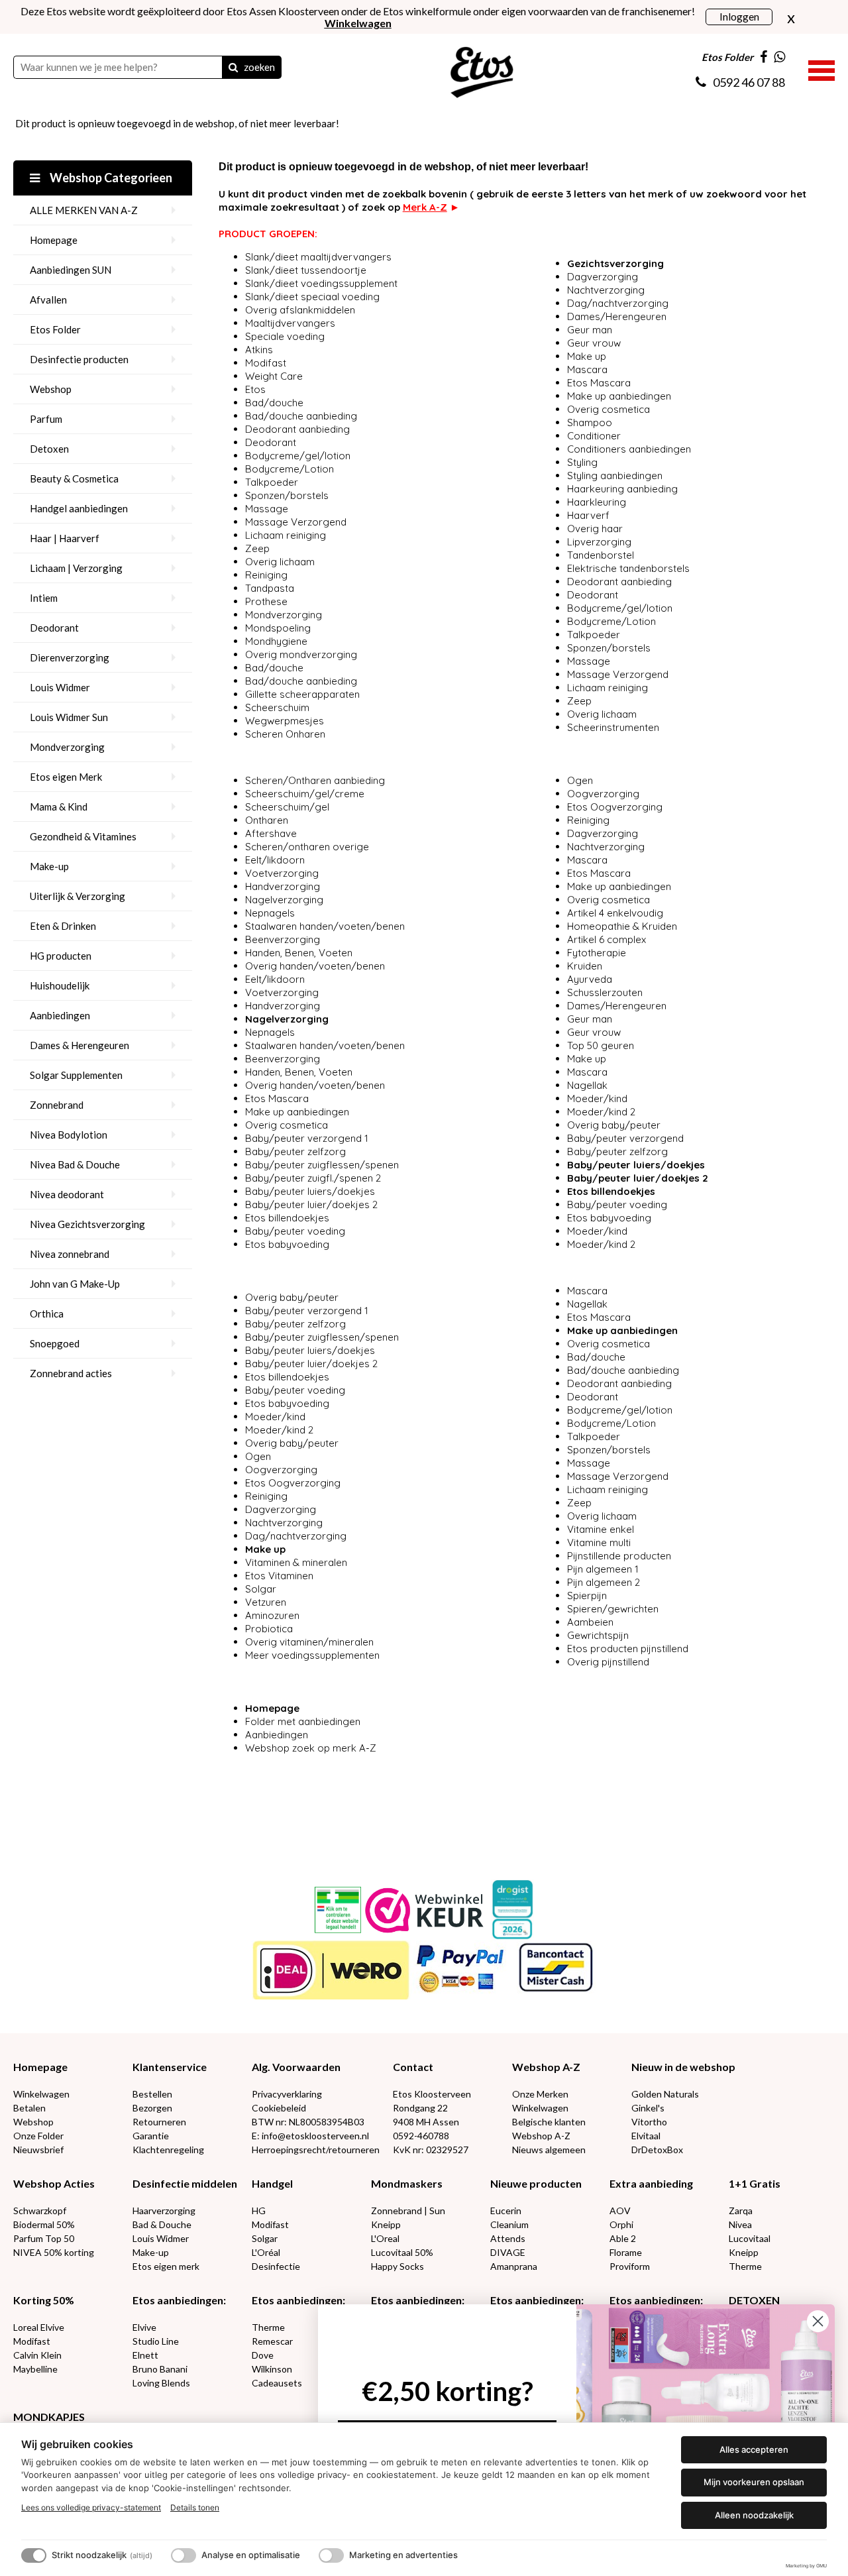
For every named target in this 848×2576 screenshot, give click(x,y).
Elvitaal (646, 2136)
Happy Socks (397, 2266)
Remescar (272, 2341)
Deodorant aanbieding (297, 429)
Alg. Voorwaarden (296, 2067)
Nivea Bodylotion (69, 1135)
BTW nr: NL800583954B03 (308, 2122)
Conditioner (594, 436)
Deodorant (54, 628)
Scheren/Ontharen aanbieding (315, 780)
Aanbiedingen (60, 1015)
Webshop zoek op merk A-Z (311, 1748)
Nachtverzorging (606, 290)
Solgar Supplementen (76, 1075)
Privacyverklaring (287, 2094)
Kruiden (585, 966)
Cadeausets (277, 2383)
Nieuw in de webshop (683, 2067)
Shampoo (590, 422)
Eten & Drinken (63, 926)
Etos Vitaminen (279, 1576)
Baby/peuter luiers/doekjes (310, 1191)
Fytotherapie (597, 953)
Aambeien (590, 1622)
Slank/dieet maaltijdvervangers (318, 257)
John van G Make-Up (75, 1284)
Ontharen (267, 820)
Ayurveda (590, 979)
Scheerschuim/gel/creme (305, 794)
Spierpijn (587, 1596)
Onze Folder (38, 2136)
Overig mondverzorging (301, 654)
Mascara (587, 369)
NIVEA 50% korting (54, 2252)
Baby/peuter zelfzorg (295, 1151)
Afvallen (48, 300)
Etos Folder (55, 329)
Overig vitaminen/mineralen (309, 1642)
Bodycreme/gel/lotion (298, 456)
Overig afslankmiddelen (300, 310)
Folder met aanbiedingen (303, 1721)
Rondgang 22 (420, 2108)
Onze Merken (540, 2094)
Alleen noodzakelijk (754, 2515)
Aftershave (271, 833)
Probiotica (269, 1629)
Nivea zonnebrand (70, 1254)
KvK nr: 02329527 (431, 2150)
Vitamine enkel (601, 1529)
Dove (263, 2355)
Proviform (630, 2266)
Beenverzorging (283, 939)
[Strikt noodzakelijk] (34, 2555)
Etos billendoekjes (287, 1218)
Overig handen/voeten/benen (315, 966)
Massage (267, 509)
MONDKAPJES (49, 2417)
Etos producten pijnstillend (628, 1649)
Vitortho (649, 2122)
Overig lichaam (280, 562)
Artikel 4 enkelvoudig (615, 913)
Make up (587, 356)
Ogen (580, 780)
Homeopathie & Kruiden (622, 926)
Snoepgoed (55, 1343)
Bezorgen (152, 2108)
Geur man (590, 330)
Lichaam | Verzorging (76, 568)
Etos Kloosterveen (432, 2094)
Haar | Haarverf (65, 538)
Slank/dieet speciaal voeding (312, 297)
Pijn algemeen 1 (603, 1569)
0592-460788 (421, 2136)
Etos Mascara (599, 383)
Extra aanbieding (651, 2183)
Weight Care (274, 376)
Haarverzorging (164, 2211)
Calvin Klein (37, 2355)
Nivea (740, 2224)
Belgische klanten (549, 2122)
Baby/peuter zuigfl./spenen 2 (313, 1178)
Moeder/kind (597, 1098)
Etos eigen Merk (66, 777)
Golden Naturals (665, 2094)
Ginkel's (648, 2108)
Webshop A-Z (546, 2067)
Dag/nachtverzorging (618, 303)
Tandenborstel (601, 555)
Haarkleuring (597, 502)
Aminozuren (272, 1615)
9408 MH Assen (426, 2122)
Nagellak (587, 1085)
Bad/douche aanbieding (301, 416)
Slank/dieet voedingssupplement (321, 283)
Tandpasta (270, 588)
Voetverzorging (282, 873)
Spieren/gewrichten (613, 1609)
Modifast (266, 363)
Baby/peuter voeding (295, 1231)
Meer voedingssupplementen (312, 1655)
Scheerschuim (277, 707)
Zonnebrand (57, 1105)
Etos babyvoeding (287, 1244)
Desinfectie (276, 2266)
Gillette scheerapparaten (302, 694)
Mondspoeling (278, 628)
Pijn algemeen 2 (604, 1582)
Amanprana (514, 2266)
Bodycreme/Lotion (290, 469)
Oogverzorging (603, 794)
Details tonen (195, 2507)
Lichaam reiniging (286, 535)
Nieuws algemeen (549, 2150)
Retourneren (159, 2122)
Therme (745, 2266)
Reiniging (266, 575)
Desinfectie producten (79, 359)
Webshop (51, 389)
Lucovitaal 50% (402, 2252)
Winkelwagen (41, 2094)
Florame (626, 2252)
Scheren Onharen (285, 734)
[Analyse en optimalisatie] (184, 2555)
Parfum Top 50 (44, 2238)
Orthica (47, 1314)
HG (259, 2211)
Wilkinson (272, 2369)
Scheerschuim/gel (287, 807)
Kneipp (386, 2224)
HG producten (61, 956)
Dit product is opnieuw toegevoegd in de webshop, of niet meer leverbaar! (177, 123)
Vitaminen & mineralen (296, 1562)
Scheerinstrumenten (613, 727)
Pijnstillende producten (619, 1556)
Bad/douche (274, 403)
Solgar (261, 1589)
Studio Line (156, 2341)
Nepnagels (270, 913)
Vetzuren (266, 1602)
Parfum (46, 419)
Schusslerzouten (605, 992)
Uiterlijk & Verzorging (78, 896)
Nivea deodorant (67, 1194)
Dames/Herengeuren (617, 316)
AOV (620, 2211)
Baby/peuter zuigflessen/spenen (322, 1165)
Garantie (151, 2136)
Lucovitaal (750, 2238)
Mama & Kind (59, 807)
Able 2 (623, 2238)
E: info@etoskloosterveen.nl (310, 2136)
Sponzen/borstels (287, 495)
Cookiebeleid (279, 2108)
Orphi (621, 2224)
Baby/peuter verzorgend (627, 1138)
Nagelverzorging (284, 900)
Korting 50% (44, 2300)
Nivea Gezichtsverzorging (87, 1224)
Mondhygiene (276, 641)
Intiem (44, 598)
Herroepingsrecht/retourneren (316, 2150)
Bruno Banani (160, 2369)
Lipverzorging (599, 542)
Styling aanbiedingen (615, 476)
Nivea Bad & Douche (75, 1164)
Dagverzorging (603, 277)
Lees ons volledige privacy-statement (91, 2507)
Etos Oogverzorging (615, 807)
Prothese (266, 601)
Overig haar (595, 529)
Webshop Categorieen (110, 178)
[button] (821, 69)
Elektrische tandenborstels (628, 568)
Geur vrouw (594, 343)
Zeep (257, 548)
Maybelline (35, 2369)
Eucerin (506, 2211)
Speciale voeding (285, 336)
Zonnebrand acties (71, 1373)
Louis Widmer (60, 687)
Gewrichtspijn (598, 1635)
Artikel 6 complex (607, 939)
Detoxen (49, 449)
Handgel (272, 2183)
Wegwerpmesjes (285, 721)
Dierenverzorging (70, 657)
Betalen (29, 2108)
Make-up (49, 866)
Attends (508, 2238)
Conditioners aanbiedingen (629, 449)
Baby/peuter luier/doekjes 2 (311, 1204)
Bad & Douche (162, 2224)
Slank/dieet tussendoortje (306, 270)
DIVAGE (508, 2252)
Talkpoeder (272, 482)
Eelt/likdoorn (275, 860)
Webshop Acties (54, 2183)
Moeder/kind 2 (601, 1112)
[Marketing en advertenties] (331, 2555)
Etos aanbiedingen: (179, 2300)
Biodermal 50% (44, 2224)
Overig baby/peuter (614, 1125)
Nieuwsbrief (38, 2150)
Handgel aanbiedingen (79, 508)
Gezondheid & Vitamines (83, 836)
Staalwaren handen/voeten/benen (325, 926)
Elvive (144, 2327)
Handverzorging (283, 886)
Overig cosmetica (609, 409)
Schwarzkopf (40, 2211)
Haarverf (590, 515)
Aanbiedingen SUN (71, 270)
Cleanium (509, 2224)
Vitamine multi (599, 1542)
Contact (413, 2067)
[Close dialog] (818, 2321)
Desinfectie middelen (185, 2183)
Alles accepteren (754, 2449)
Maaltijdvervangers (290, 323)
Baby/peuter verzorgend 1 (308, 1138)
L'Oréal (266, 2252)
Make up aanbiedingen (619, 396)
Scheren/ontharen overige (307, 847)
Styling (582, 462)
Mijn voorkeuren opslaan (754, 2482)
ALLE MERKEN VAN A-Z (84, 210)
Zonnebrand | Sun (408, 2211)
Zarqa (741, 2211)
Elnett (145, 2355)
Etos (255, 389)
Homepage (54, 240)
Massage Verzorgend (296, 522)
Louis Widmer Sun (69, 717)
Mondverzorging (67, 747)
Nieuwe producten (536, 2183)
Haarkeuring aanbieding (622, 489)
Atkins (259, 350)
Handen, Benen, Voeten (299, 953)
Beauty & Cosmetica (74, 478)
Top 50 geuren (601, 1045)
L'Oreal (385, 2238)
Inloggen (739, 16)
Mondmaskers (407, 2183)
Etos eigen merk (166, 2266)
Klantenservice (170, 2067)
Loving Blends (161, 2383)
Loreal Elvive (39, 2327)
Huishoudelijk (60, 985)
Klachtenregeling (168, 2150)
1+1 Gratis (755, 2183)
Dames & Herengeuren (79, 1045)
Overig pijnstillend (608, 1662)
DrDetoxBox (657, 2150)
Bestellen (152, 2094)
